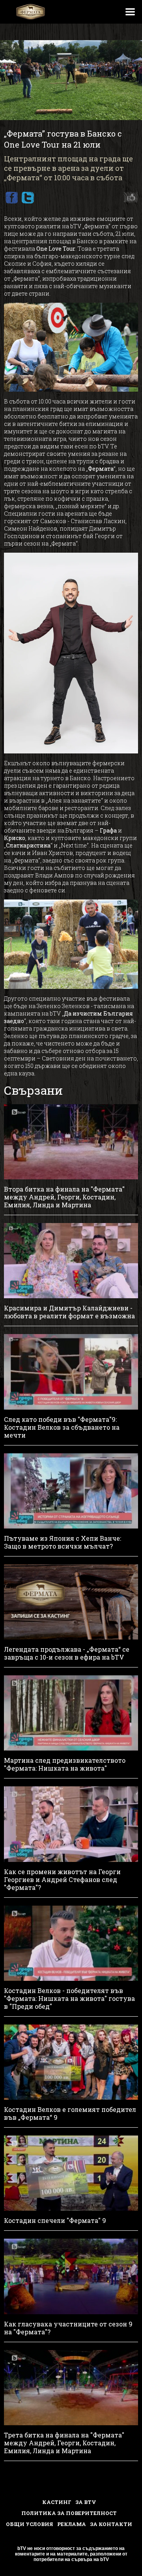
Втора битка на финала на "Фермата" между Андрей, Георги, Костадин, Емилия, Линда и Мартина (64, 1197)
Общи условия (30, 2524)
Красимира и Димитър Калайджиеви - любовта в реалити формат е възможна (69, 1312)
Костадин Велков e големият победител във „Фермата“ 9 (70, 2113)
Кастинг (57, 2502)
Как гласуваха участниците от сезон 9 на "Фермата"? (68, 2328)
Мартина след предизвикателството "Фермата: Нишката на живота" (65, 1764)
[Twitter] (28, 198)
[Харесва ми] (129, 198)
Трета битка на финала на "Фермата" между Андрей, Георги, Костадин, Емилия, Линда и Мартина (64, 2443)
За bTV (86, 2502)
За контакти (111, 2524)
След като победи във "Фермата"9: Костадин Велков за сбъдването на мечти (62, 1427)
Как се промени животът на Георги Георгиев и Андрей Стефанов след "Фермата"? (62, 1880)
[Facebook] (11, 198)
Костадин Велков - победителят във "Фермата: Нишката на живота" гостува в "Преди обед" (69, 1999)
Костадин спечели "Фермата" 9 (55, 2221)
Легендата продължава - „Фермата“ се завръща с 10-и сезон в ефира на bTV (67, 1653)
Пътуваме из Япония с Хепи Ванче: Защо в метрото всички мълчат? (63, 1542)
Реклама (72, 2524)
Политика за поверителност (69, 2513)
